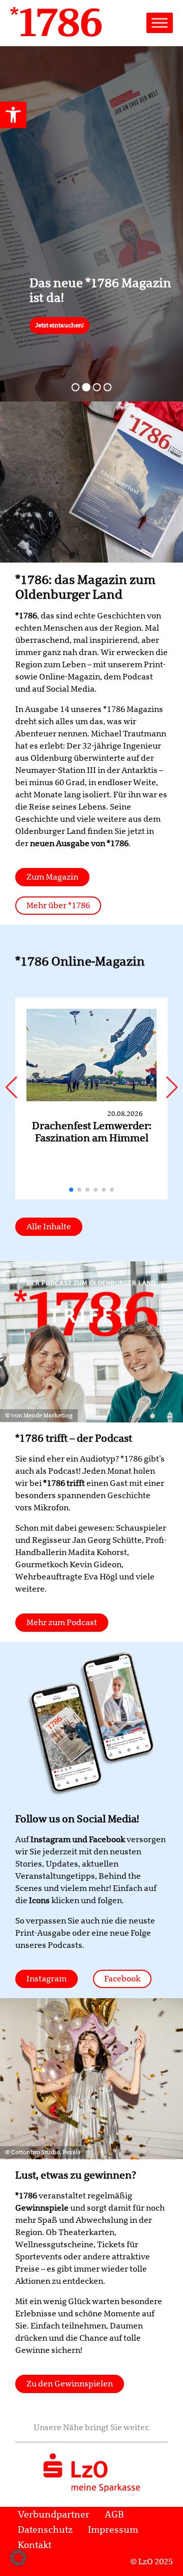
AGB (114, 2515)
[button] (13, 115)
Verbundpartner (54, 2515)
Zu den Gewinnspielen (70, 2384)
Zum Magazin (52, 877)
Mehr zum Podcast (62, 1623)
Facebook (122, 1979)
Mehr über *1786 (58, 906)
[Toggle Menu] (160, 23)
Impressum (113, 2530)
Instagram (47, 1979)
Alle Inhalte (49, 1227)
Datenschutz (45, 2530)
